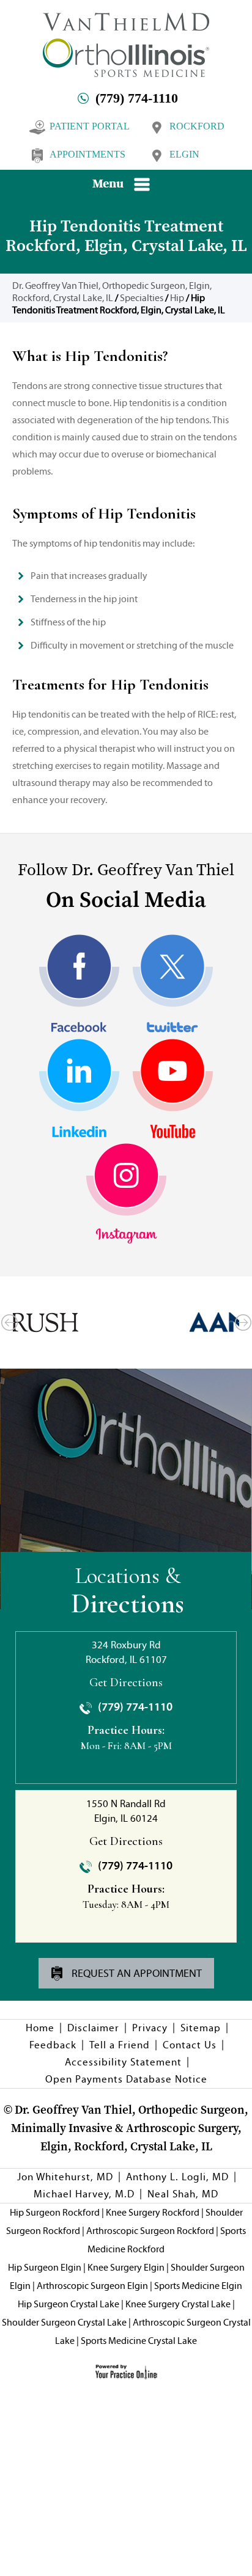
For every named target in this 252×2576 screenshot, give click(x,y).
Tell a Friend (120, 2045)
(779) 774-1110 (137, 98)
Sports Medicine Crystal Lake (139, 2341)
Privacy (150, 2028)
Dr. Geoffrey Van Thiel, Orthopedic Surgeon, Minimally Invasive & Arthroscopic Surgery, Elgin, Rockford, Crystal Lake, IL (130, 2128)
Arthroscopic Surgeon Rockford (150, 2231)
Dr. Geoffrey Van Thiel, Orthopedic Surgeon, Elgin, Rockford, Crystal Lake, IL (112, 292)
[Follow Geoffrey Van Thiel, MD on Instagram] (126, 1194)
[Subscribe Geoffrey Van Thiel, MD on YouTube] (173, 1089)
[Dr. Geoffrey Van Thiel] (126, 44)
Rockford (197, 126)
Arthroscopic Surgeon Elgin (92, 2286)
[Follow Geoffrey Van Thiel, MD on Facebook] (79, 985)
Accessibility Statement (123, 2062)
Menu (108, 183)
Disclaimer (93, 2028)
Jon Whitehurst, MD (65, 2177)
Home (40, 2028)
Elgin (184, 154)
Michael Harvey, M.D (84, 2194)
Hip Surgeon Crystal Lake (69, 2304)
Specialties (142, 298)
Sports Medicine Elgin (198, 2286)
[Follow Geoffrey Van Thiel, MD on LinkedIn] (79, 1089)
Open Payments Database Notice (126, 2079)
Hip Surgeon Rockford (55, 2212)
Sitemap (201, 2028)
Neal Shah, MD (183, 2194)
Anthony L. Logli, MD (177, 2177)
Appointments (87, 154)
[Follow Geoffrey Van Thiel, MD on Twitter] (173, 985)
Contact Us (190, 2045)
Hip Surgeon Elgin (45, 2267)
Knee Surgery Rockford (153, 2212)
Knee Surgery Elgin (126, 2267)
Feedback (53, 2045)
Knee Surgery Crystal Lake (178, 2304)
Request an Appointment (135, 1973)
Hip (177, 298)
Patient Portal (90, 126)
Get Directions (126, 1683)
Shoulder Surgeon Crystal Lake (64, 2322)
